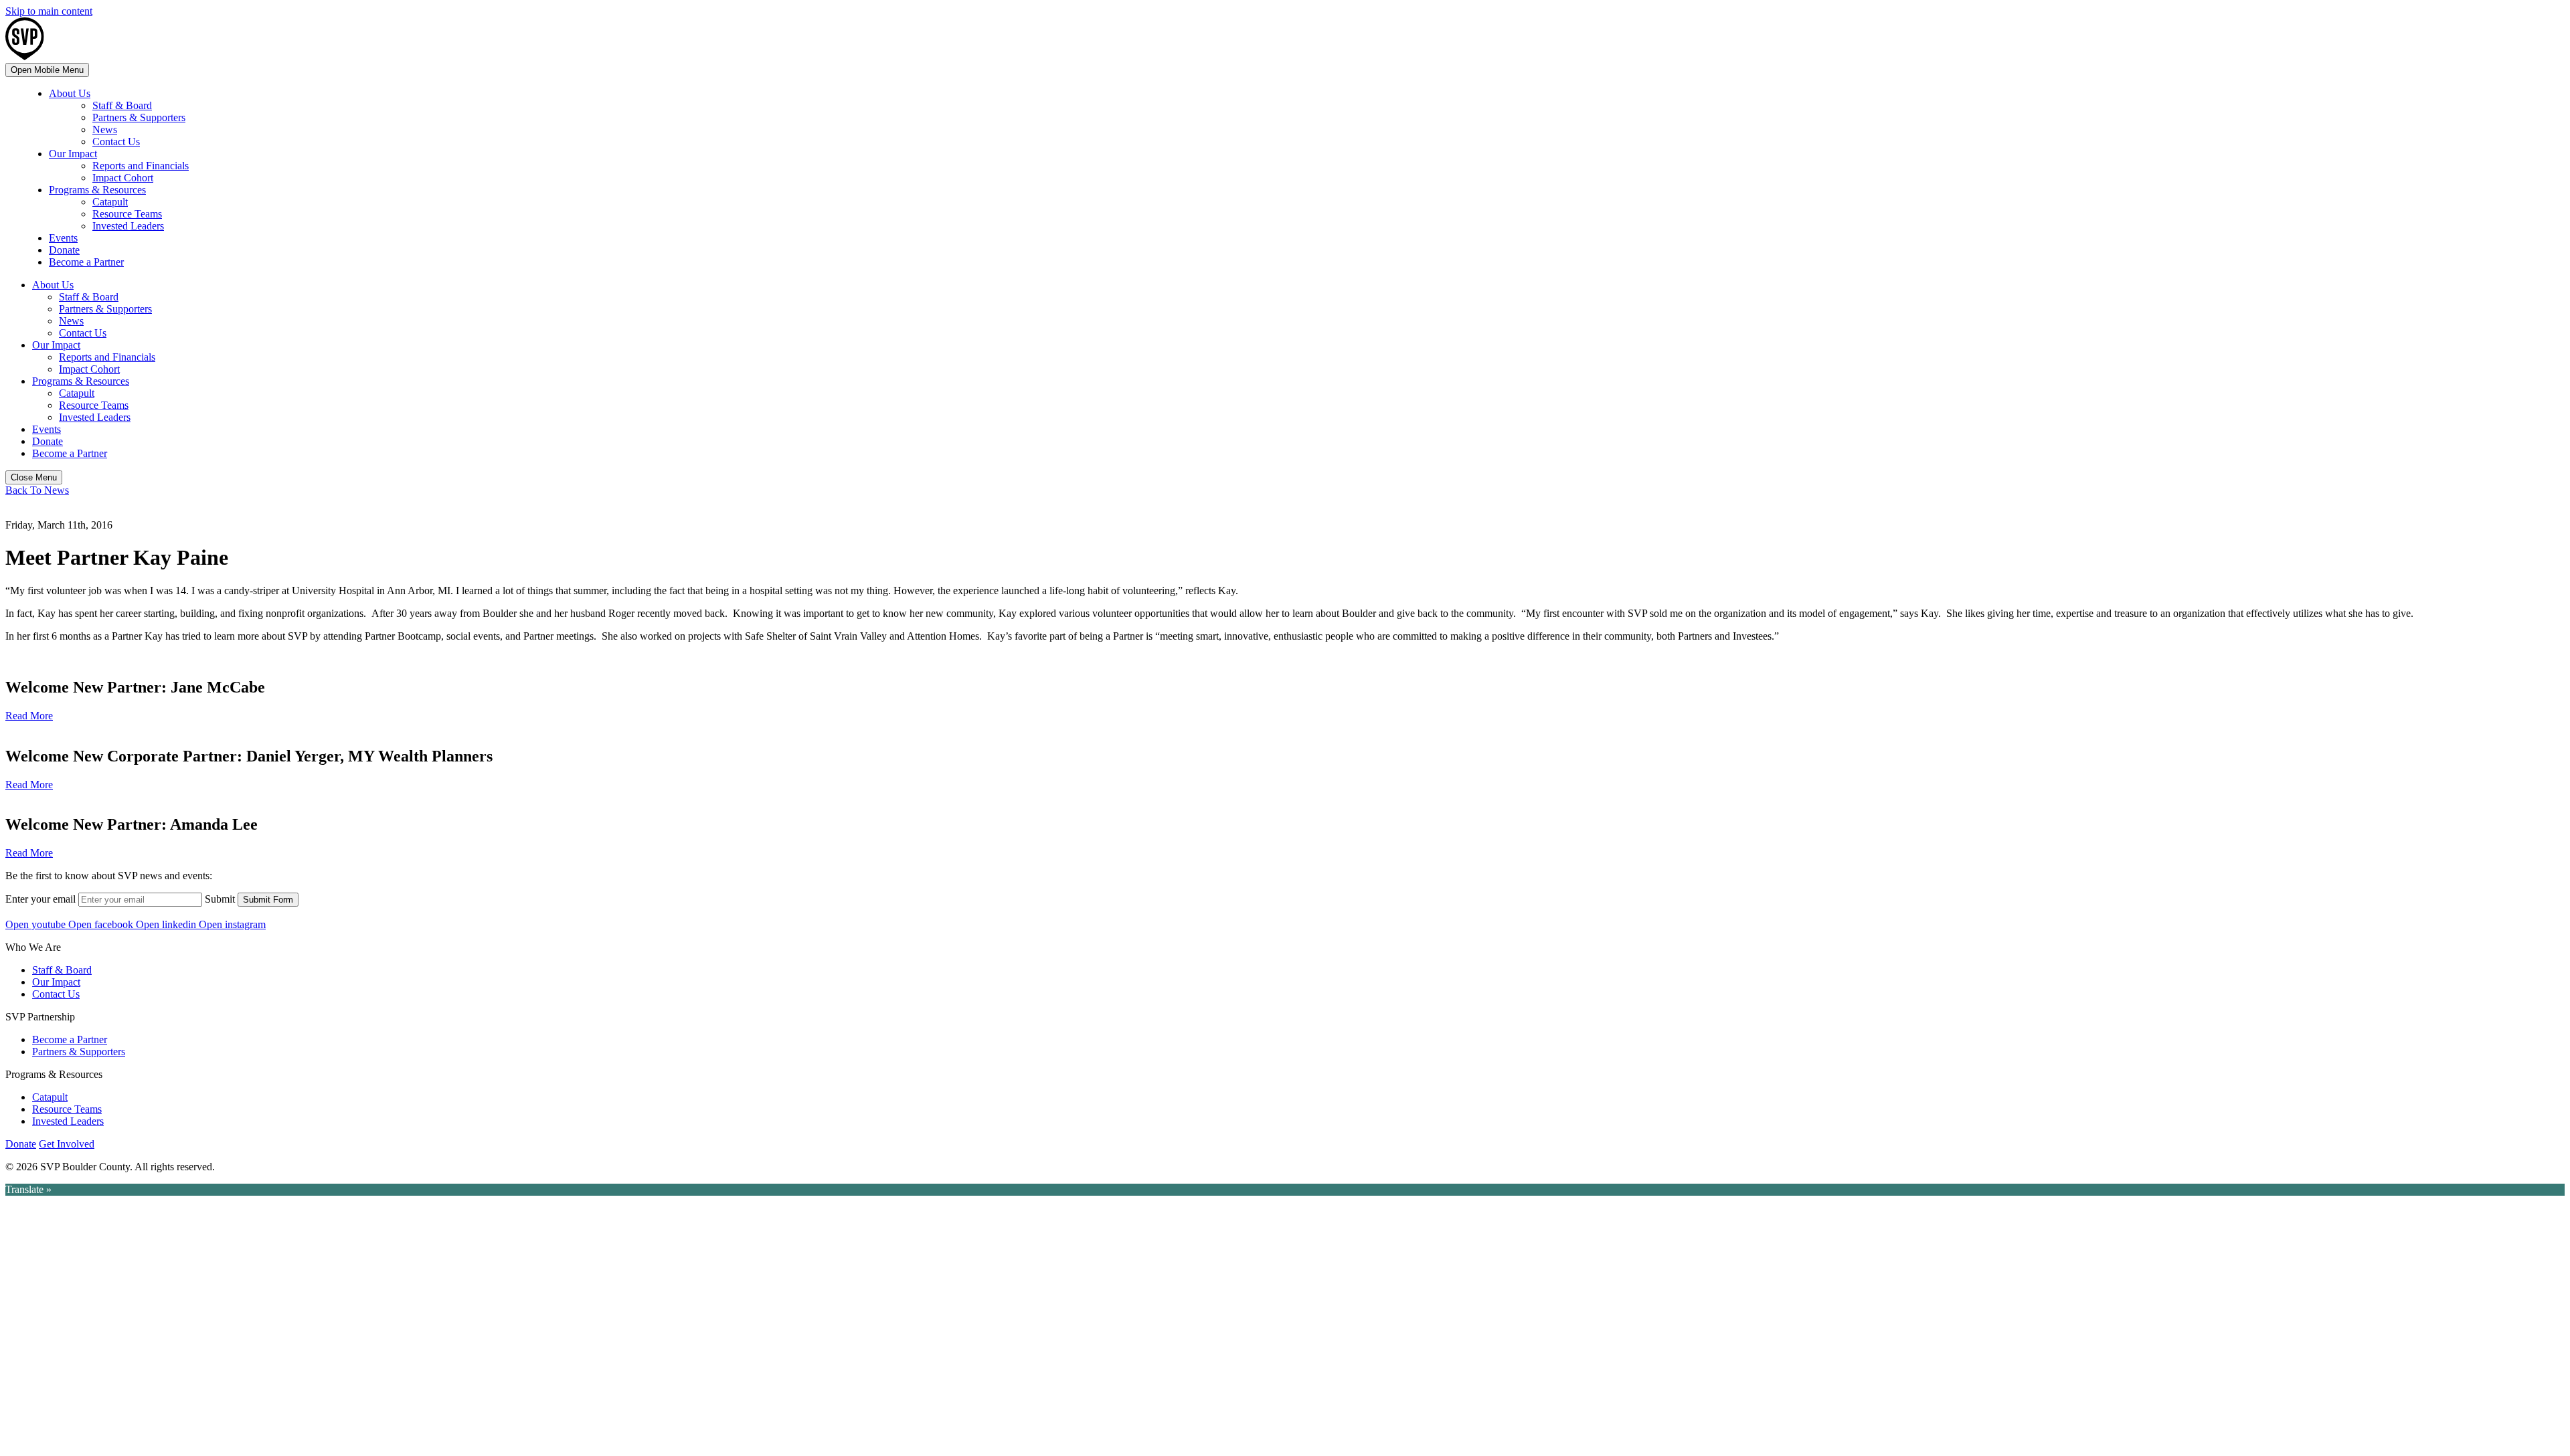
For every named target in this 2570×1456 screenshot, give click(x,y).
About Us (70, 93)
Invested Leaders (128, 226)
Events (63, 238)
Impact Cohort (123, 178)
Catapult (110, 202)
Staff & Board (122, 105)
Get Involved (67, 1144)
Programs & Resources (97, 190)
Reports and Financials (141, 166)
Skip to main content (49, 11)
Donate (64, 250)
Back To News (37, 490)
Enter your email (40, 899)
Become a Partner (86, 262)
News (105, 129)
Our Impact (73, 154)
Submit (220, 899)
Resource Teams (127, 214)
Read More (29, 716)
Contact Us (116, 142)
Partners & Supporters (139, 117)
